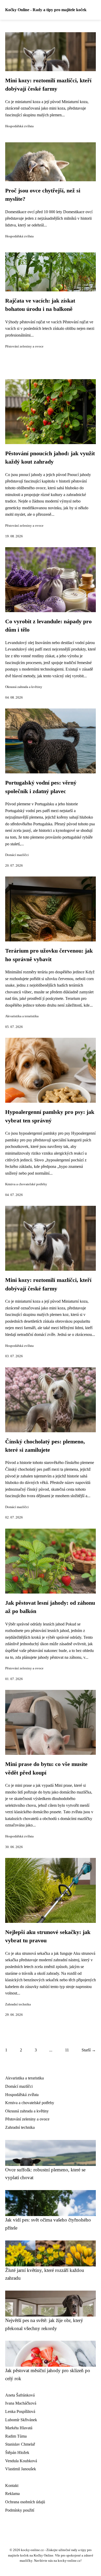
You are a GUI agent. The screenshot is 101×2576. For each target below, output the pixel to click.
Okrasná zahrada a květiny (24, 687)
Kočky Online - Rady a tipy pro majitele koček (46, 10)
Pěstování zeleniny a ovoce (24, 346)
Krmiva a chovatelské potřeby (26, 1184)
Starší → (89, 2050)
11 (67, 2050)
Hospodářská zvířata (19, 126)
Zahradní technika (18, 2004)
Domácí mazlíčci (17, 855)
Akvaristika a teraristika (22, 1016)
